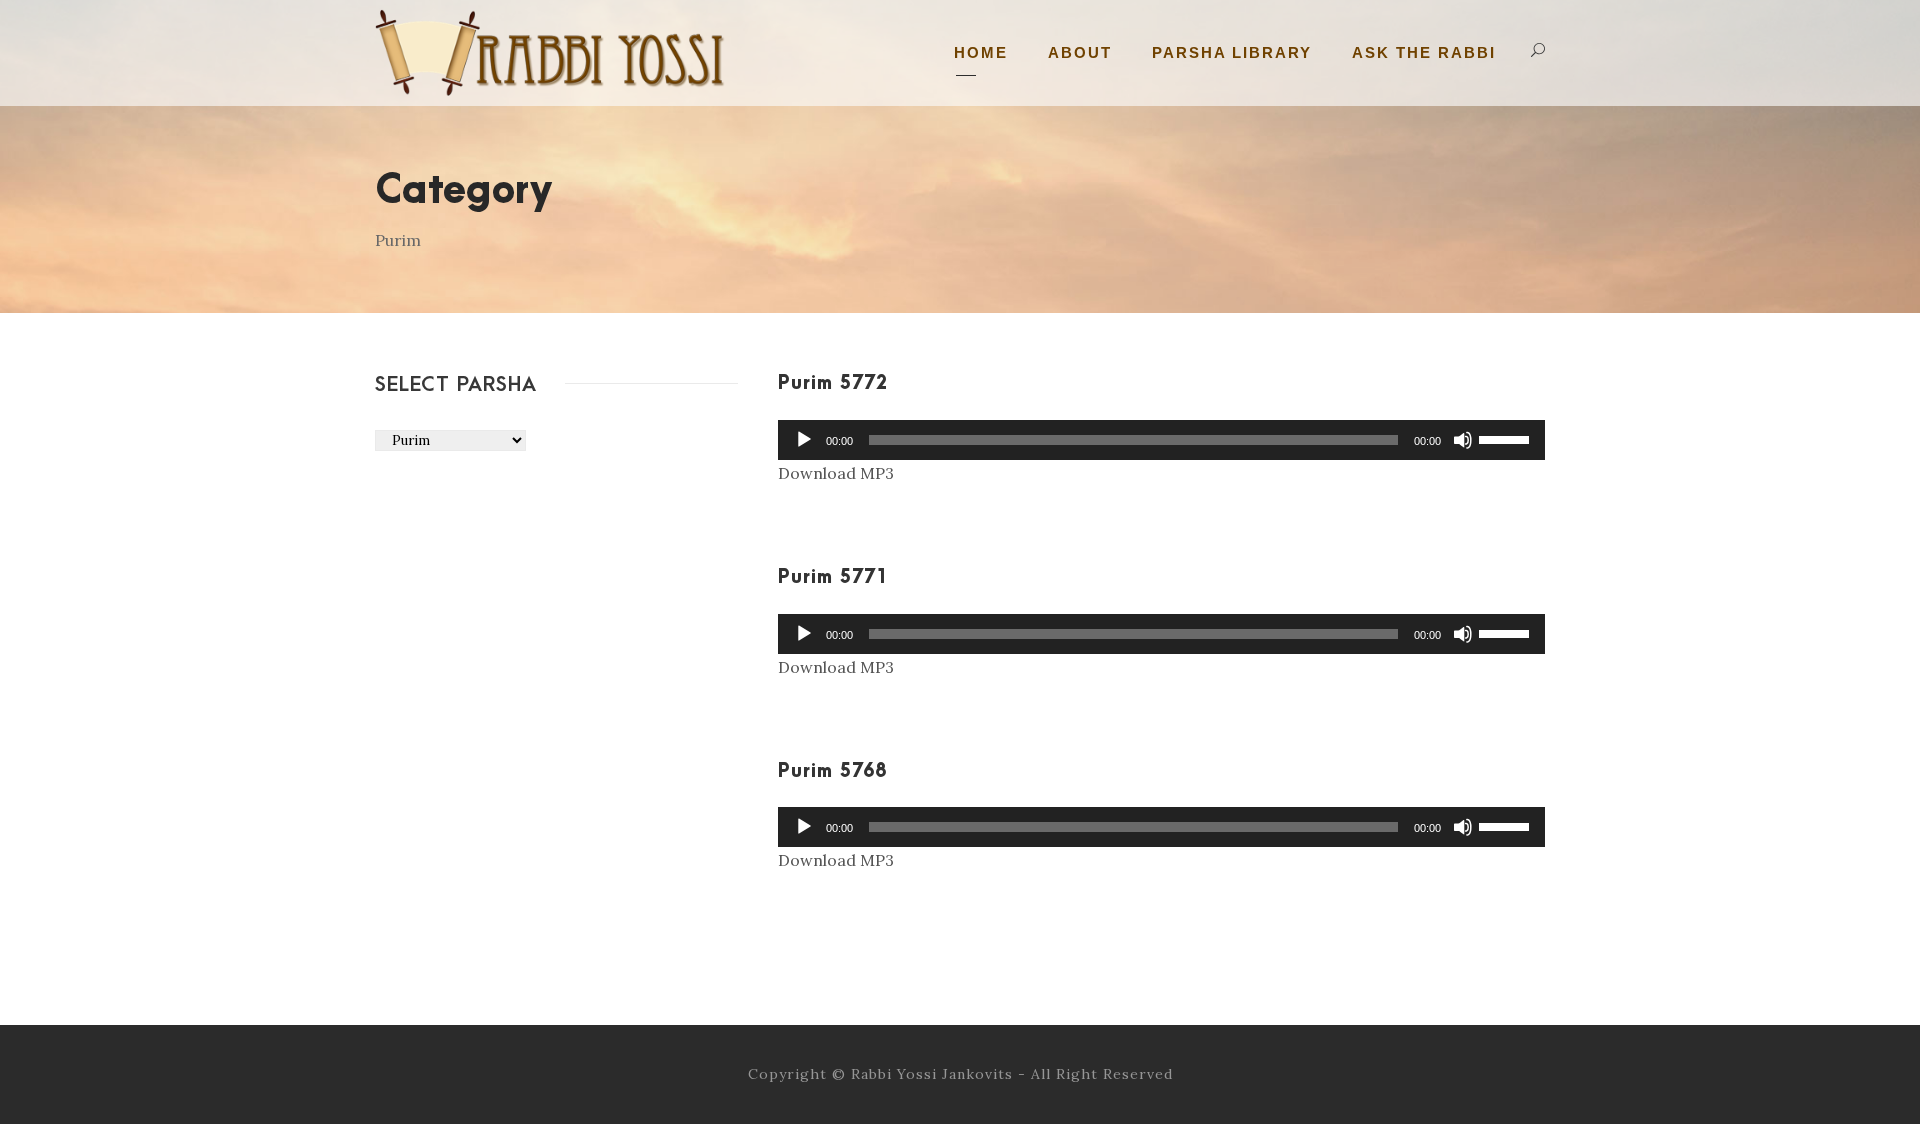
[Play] (804, 440)
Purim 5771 (833, 577)
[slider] (1507, 438)
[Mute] (1463, 440)
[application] (1161, 440)
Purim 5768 (832, 771)
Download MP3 (836, 473)
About (1080, 52)
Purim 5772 (833, 383)
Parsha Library (1232, 52)
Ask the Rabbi (1424, 52)
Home (981, 52)
